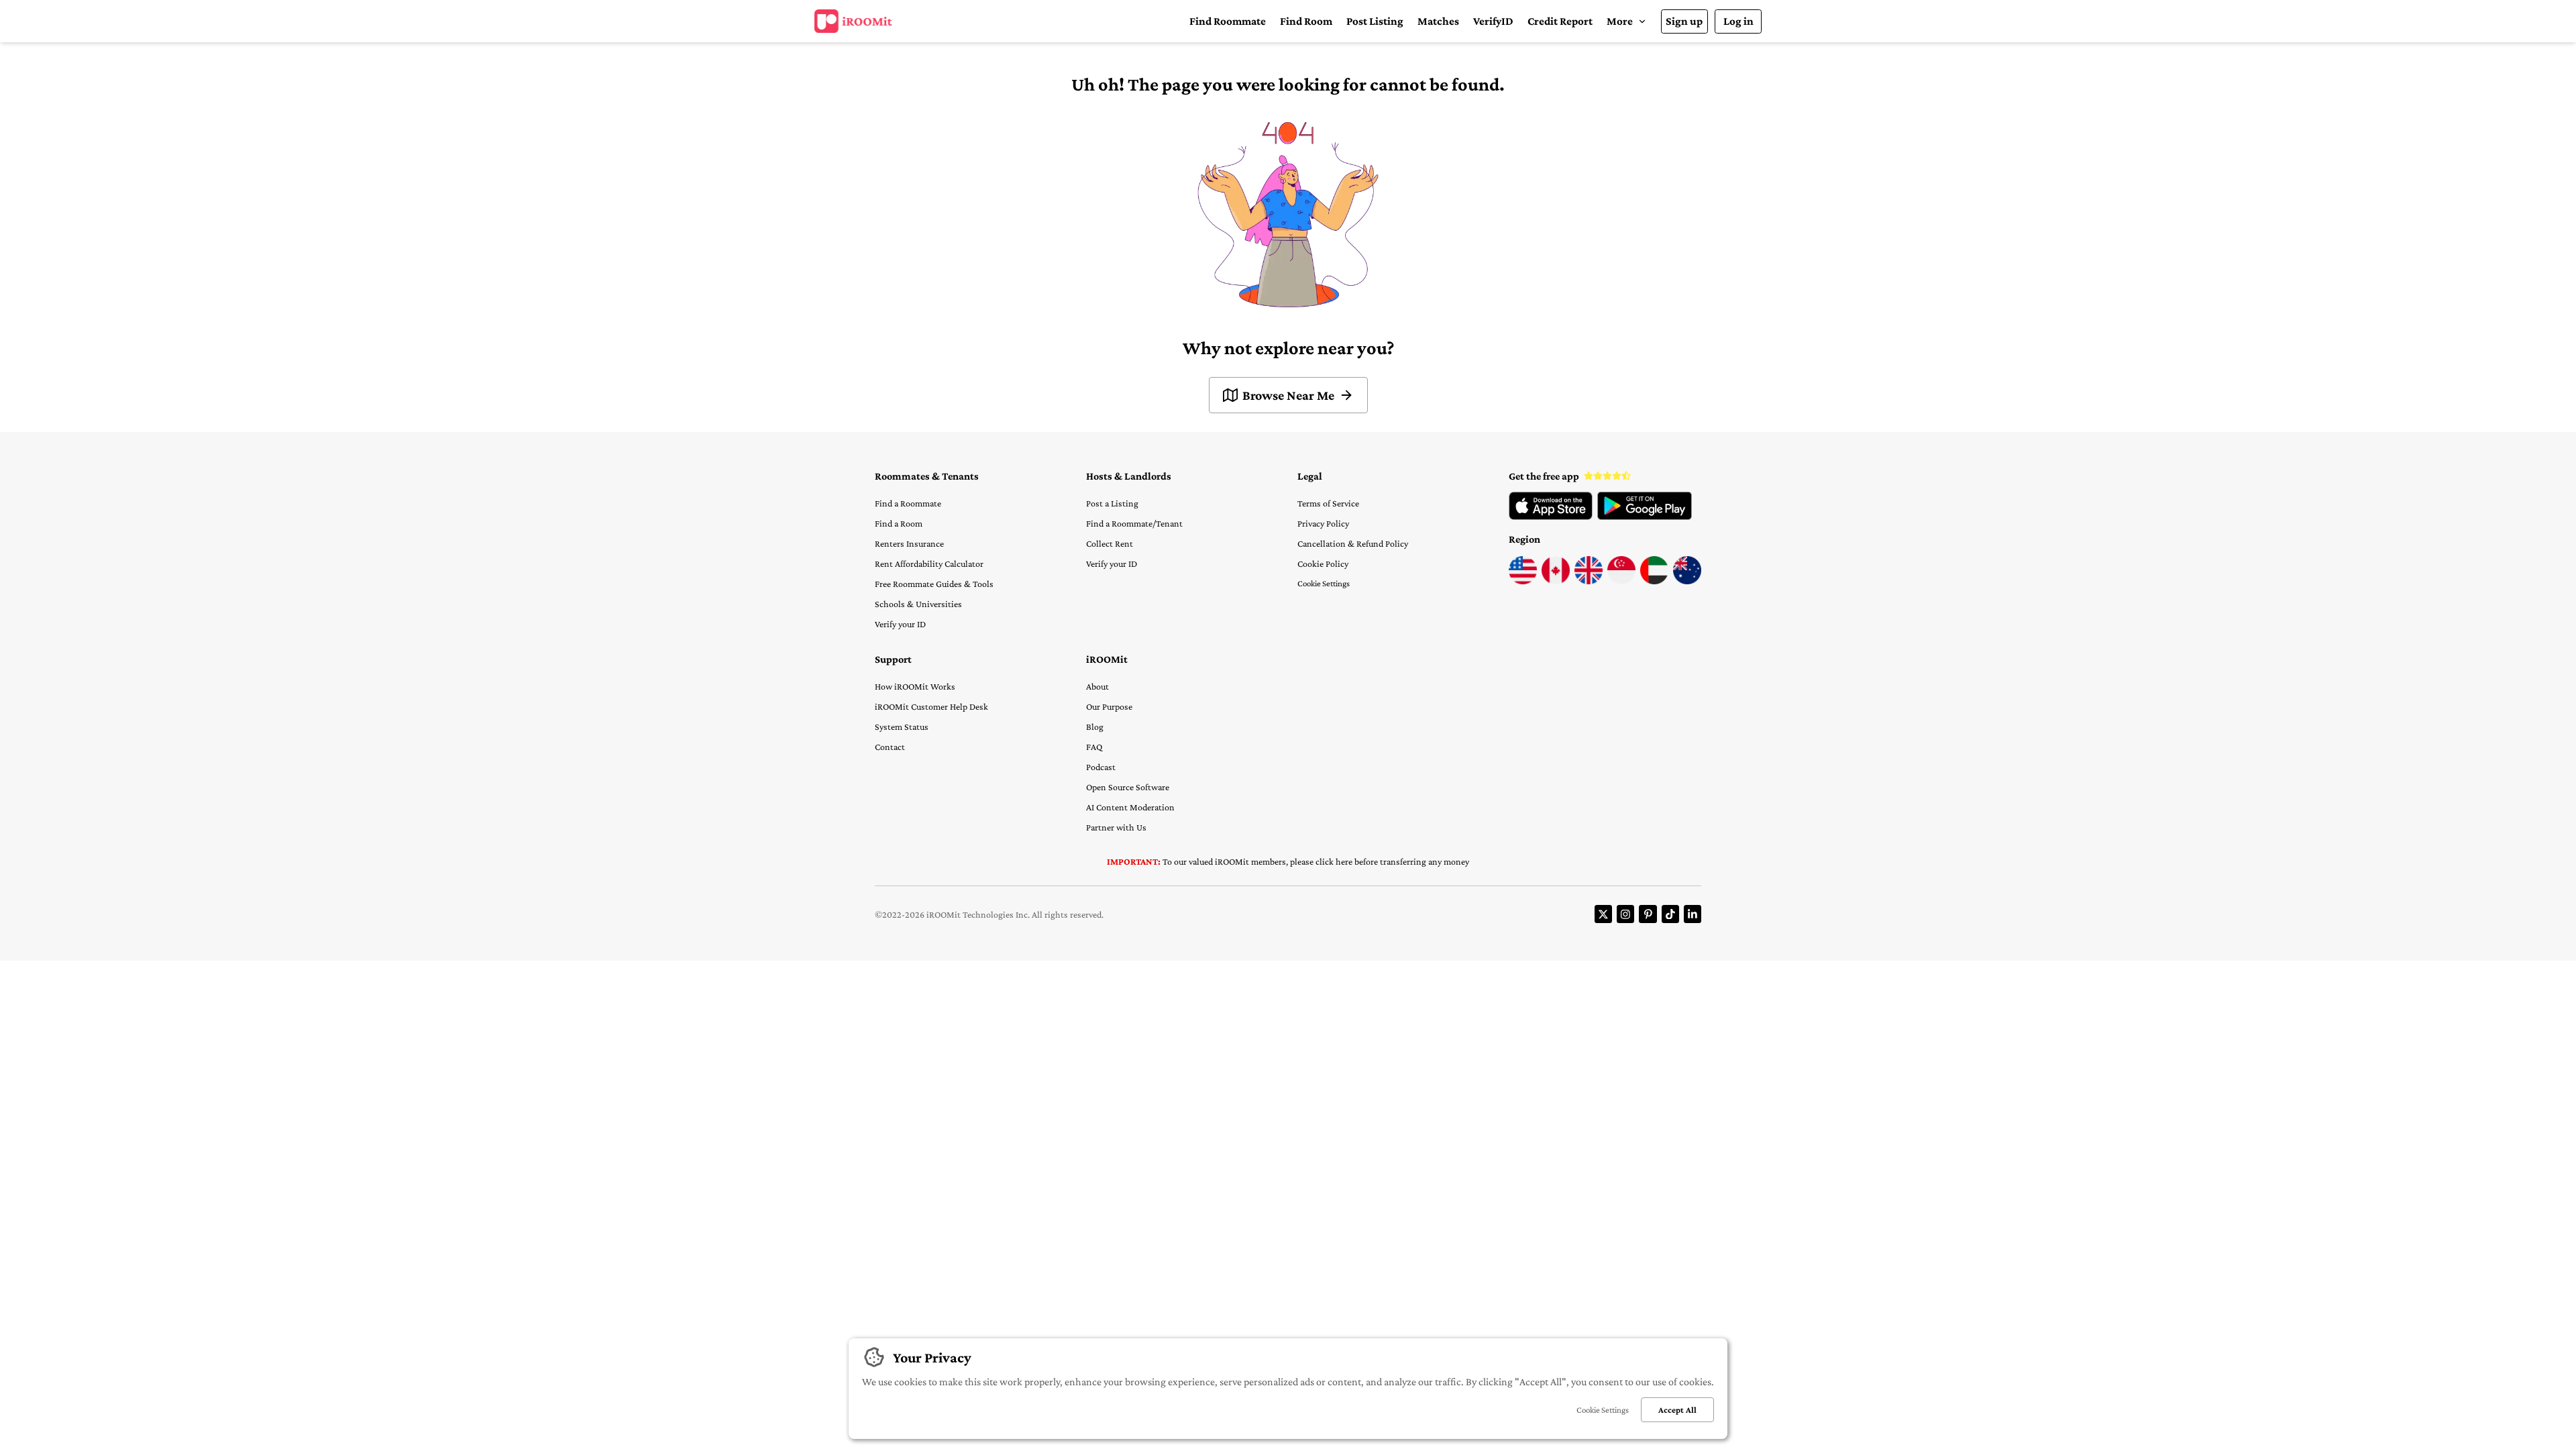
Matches (1438, 21)
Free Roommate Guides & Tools (934, 584)
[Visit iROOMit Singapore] (1621, 581)
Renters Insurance (909, 543)
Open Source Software (1128, 787)
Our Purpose (1109, 706)
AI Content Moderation (1130, 807)
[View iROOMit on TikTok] (1670, 914)
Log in (1738, 21)
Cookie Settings (1324, 583)
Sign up (1684, 21)
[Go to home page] (853, 21)
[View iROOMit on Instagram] (1625, 914)
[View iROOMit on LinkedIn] (1693, 914)
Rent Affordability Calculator (929, 563)
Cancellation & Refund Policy (1353, 543)
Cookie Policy (1323, 563)
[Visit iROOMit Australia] (1687, 581)
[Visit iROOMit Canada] (1556, 581)
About (1097, 686)
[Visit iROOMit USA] (1523, 581)
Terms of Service (1328, 503)
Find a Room (899, 523)
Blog (1095, 727)
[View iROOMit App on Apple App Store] (1551, 517)
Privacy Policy (1323, 523)
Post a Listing (1112, 503)
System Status (902, 727)
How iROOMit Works (915, 686)
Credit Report (1560, 21)
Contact (890, 747)
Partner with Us (1116, 827)
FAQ (1094, 747)
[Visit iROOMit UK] (1589, 581)
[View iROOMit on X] (1603, 914)
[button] (1626, 21)
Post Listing (1375, 21)
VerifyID (1493, 21)
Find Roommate (1228, 21)
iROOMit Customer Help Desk (931, 706)
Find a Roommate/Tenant (1134, 523)
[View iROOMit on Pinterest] (1648, 914)
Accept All (1677, 1410)
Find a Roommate (908, 503)
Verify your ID (900, 624)
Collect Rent (1110, 543)
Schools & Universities (918, 604)
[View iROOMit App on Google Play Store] (1645, 517)
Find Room (1306, 21)
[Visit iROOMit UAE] (1654, 581)
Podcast (1101, 767)
